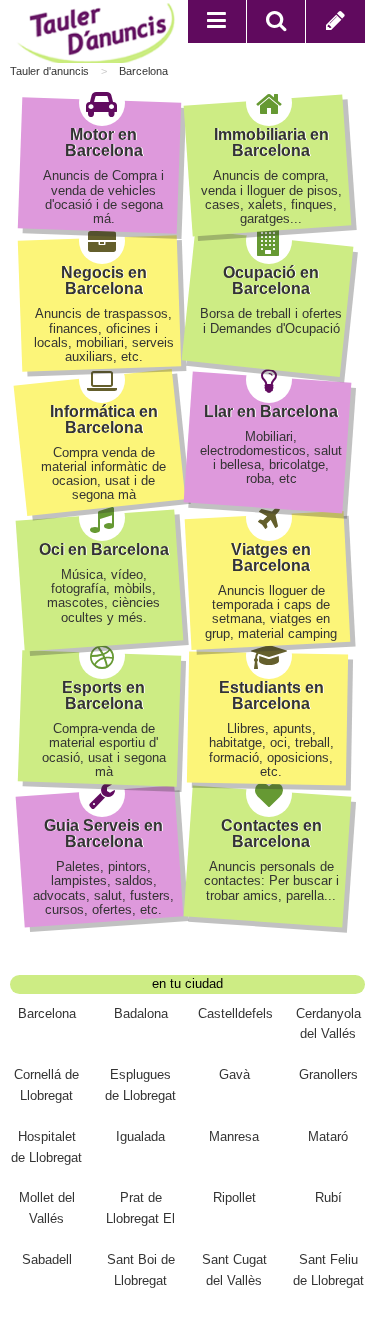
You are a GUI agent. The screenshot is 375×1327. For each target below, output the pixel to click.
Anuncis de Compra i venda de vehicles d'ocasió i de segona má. (103, 197)
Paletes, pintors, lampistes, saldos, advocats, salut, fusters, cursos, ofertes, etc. (103, 888)
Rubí (328, 1197)
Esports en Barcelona (103, 695)
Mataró (328, 1136)
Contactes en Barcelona (271, 833)
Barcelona (143, 71)
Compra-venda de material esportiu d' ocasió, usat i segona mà (104, 750)
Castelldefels (235, 1013)
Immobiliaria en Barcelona (271, 142)
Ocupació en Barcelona (271, 280)
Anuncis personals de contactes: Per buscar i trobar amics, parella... (271, 881)
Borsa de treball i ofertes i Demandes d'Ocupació (271, 320)
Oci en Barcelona (104, 549)
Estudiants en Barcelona (271, 695)
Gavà (234, 1074)
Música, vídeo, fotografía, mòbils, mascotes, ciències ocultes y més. (103, 596)
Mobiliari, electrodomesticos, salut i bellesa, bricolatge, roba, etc (271, 458)
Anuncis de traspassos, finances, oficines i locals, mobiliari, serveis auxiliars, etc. (104, 335)
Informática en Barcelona (104, 419)
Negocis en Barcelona (104, 280)
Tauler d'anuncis (49, 71)
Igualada (140, 1136)
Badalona (141, 1013)
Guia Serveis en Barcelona (103, 833)
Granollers (328, 1074)
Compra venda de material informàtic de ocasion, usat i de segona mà (103, 474)
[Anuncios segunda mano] (98, 35)
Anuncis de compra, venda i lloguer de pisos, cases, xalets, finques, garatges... (271, 197)
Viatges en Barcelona (271, 557)
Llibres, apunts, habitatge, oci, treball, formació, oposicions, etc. (271, 750)
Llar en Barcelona (271, 411)
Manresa (234, 1136)
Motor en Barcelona (104, 142)
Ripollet (234, 1197)
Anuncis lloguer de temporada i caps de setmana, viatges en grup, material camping (271, 612)
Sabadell (47, 1259)
